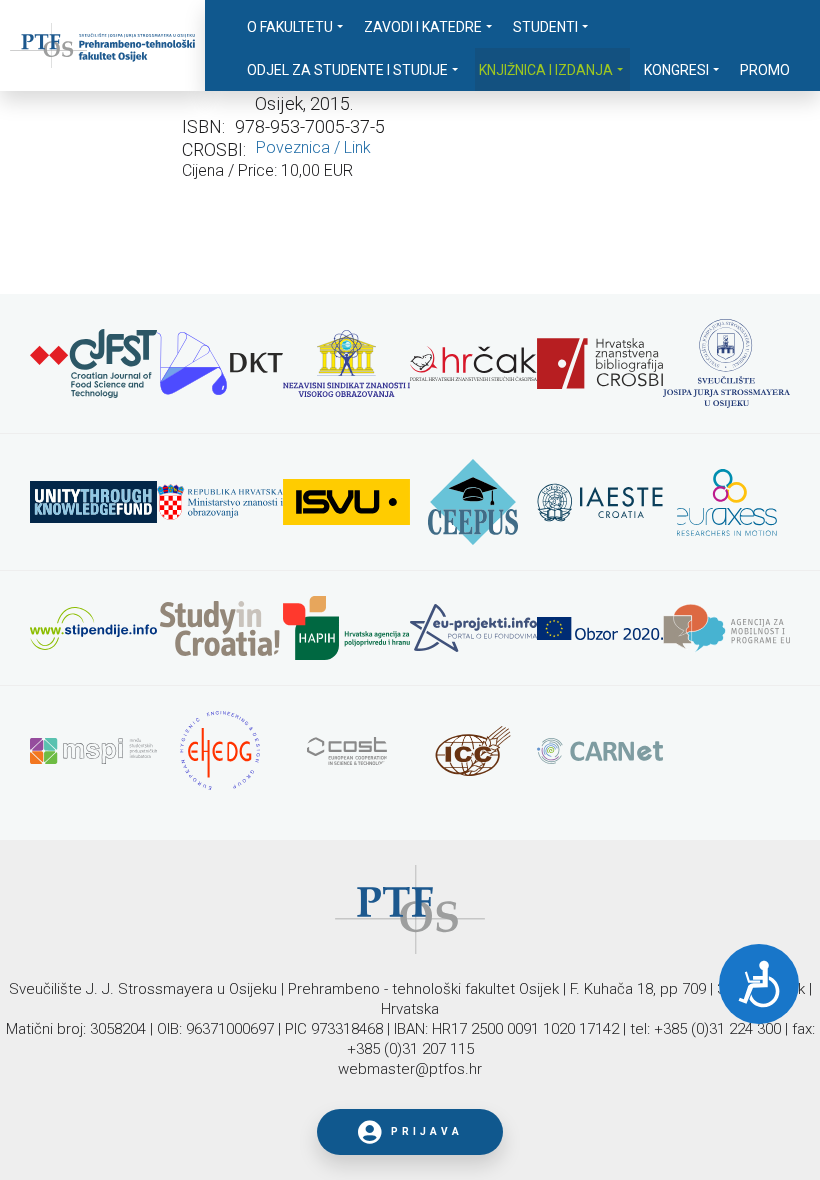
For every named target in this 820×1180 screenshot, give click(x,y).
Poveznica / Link (313, 147)
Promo (765, 70)
